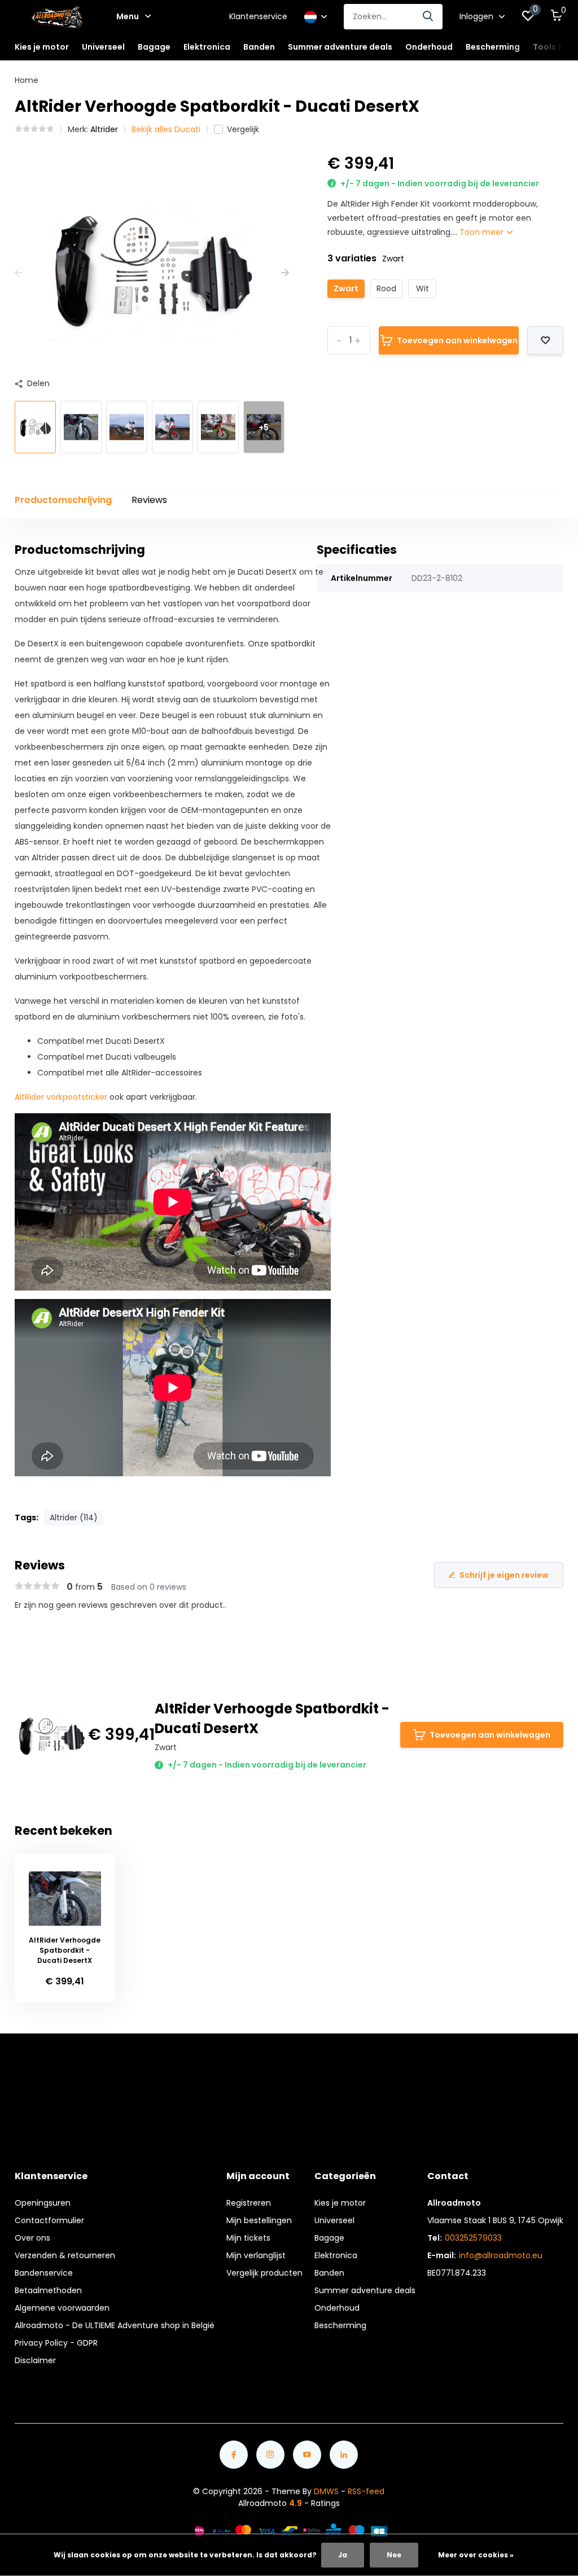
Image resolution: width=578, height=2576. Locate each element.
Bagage (329, 2238)
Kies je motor (340, 2203)
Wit (422, 288)
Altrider (104, 129)
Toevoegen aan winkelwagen (457, 340)
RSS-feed (366, 2491)
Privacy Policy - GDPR (56, 2343)
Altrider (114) (74, 1517)
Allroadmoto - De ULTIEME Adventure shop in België (115, 2325)
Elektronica (336, 2255)
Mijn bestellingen (259, 2220)
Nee (394, 2555)
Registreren (249, 2203)
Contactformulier (49, 2220)
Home (27, 80)
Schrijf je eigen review (504, 1575)
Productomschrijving (63, 500)
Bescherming (340, 2325)
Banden (329, 2273)
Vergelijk (243, 129)
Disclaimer (35, 2360)
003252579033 (473, 2238)
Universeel (334, 2220)
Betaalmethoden (48, 2290)
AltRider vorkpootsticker (61, 1097)
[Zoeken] (428, 17)
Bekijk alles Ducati (166, 129)
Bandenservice (44, 2273)
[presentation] (19, 273)
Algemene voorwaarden (62, 2308)
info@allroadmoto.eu (501, 2255)
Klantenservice (258, 16)
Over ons (32, 2238)
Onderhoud (337, 2308)
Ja (343, 2555)
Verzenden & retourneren (65, 2255)
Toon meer (483, 232)
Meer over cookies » (476, 2555)
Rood (386, 288)
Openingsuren (43, 2203)
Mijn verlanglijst (256, 2255)
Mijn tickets (248, 2238)
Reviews (149, 500)
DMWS (326, 2491)
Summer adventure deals (340, 47)
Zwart (346, 288)
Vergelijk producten (264, 2273)
